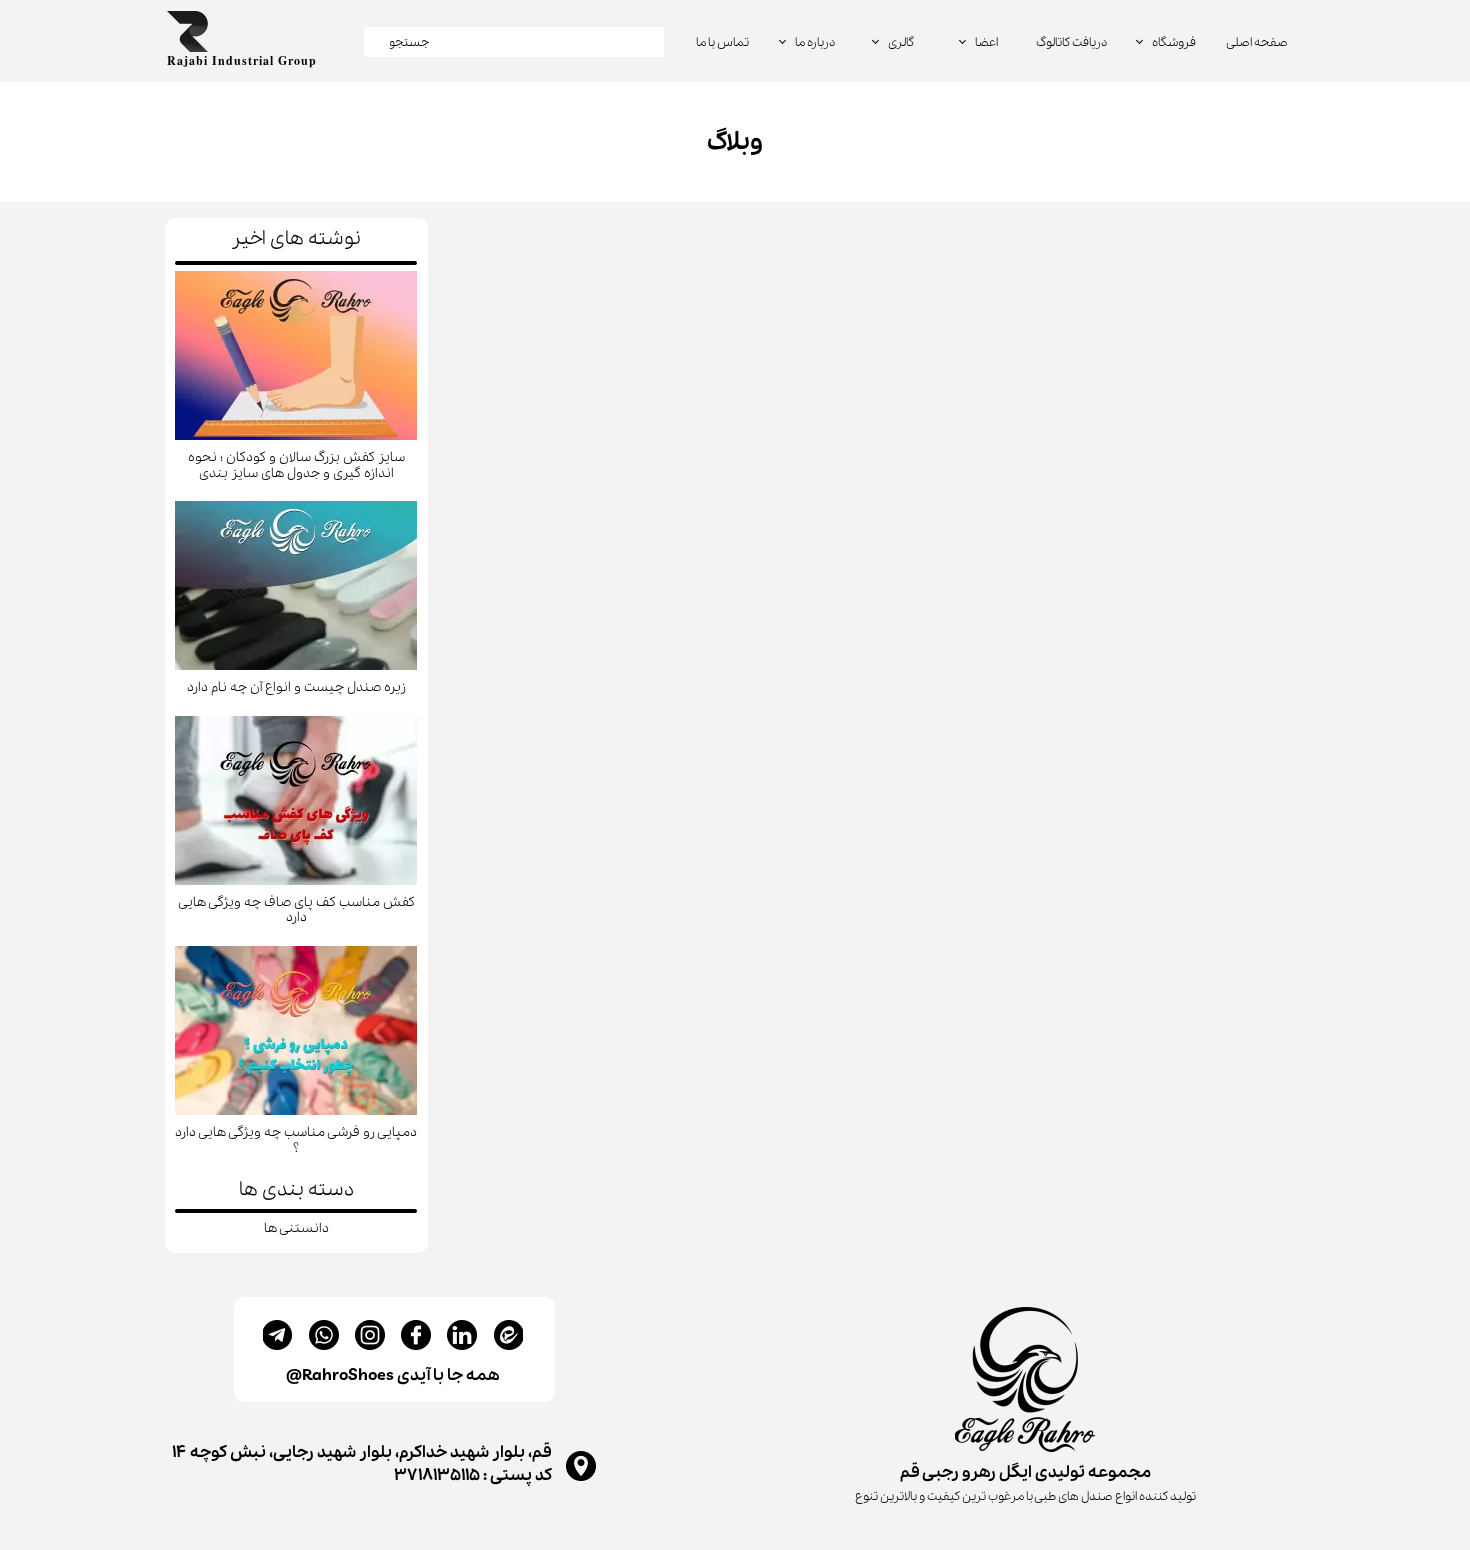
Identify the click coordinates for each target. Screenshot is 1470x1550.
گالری (901, 42)
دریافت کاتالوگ (1071, 42)
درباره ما (815, 42)
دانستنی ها (296, 1228)
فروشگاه (1174, 42)
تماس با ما (722, 42)
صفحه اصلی (1257, 42)
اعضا (986, 42)
